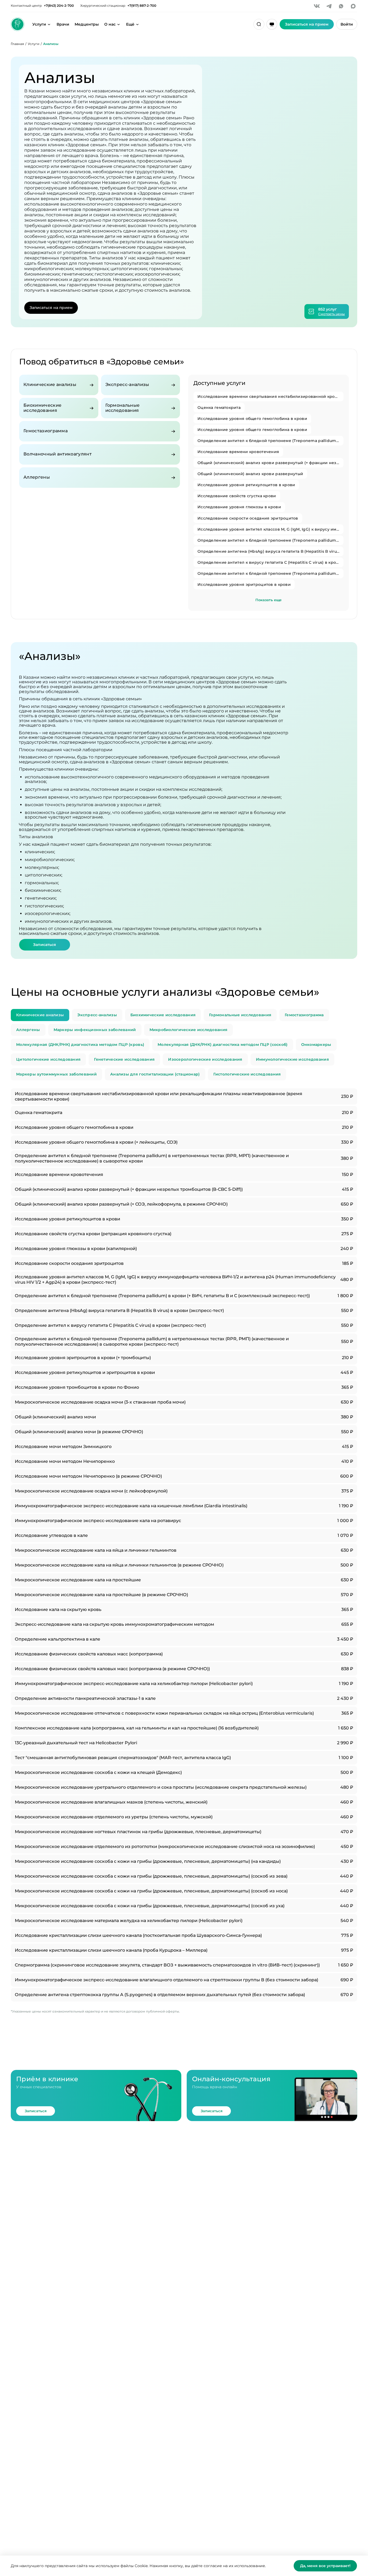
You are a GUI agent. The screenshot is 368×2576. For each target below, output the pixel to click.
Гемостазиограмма (304, 1015)
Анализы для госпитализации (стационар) (155, 1074)
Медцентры (87, 24)
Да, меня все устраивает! (325, 2566)
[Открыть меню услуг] (49, 24)
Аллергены (28, 1030)
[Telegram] (329, 6)
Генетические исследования (124, 1059)
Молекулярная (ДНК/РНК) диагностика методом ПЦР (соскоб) (223, 1045)
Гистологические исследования (247, 1074)
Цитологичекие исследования (48, 1059)
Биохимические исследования (163, 1015)
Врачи (63, 24)
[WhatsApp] (341, 6)
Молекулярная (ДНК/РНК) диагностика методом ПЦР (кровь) (80, 1045)
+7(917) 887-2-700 (142, 6)
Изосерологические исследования (205, 1059)
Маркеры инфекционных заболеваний (95, 1030)
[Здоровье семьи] (18, 24)
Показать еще (268, 600)
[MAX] (353, 6)
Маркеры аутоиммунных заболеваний (56, 1074)
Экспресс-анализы (97, 1015)
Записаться (45, 945)
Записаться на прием (51, 308)
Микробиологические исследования (189, 1030)
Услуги (39, 24)
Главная (17, 44)
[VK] (317, 6)
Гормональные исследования (240, 1015)
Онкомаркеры (316, 1045)
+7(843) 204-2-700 (59, 6)
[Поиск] (259, 24)
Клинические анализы (40, 1015)
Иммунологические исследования (292, 1059)
